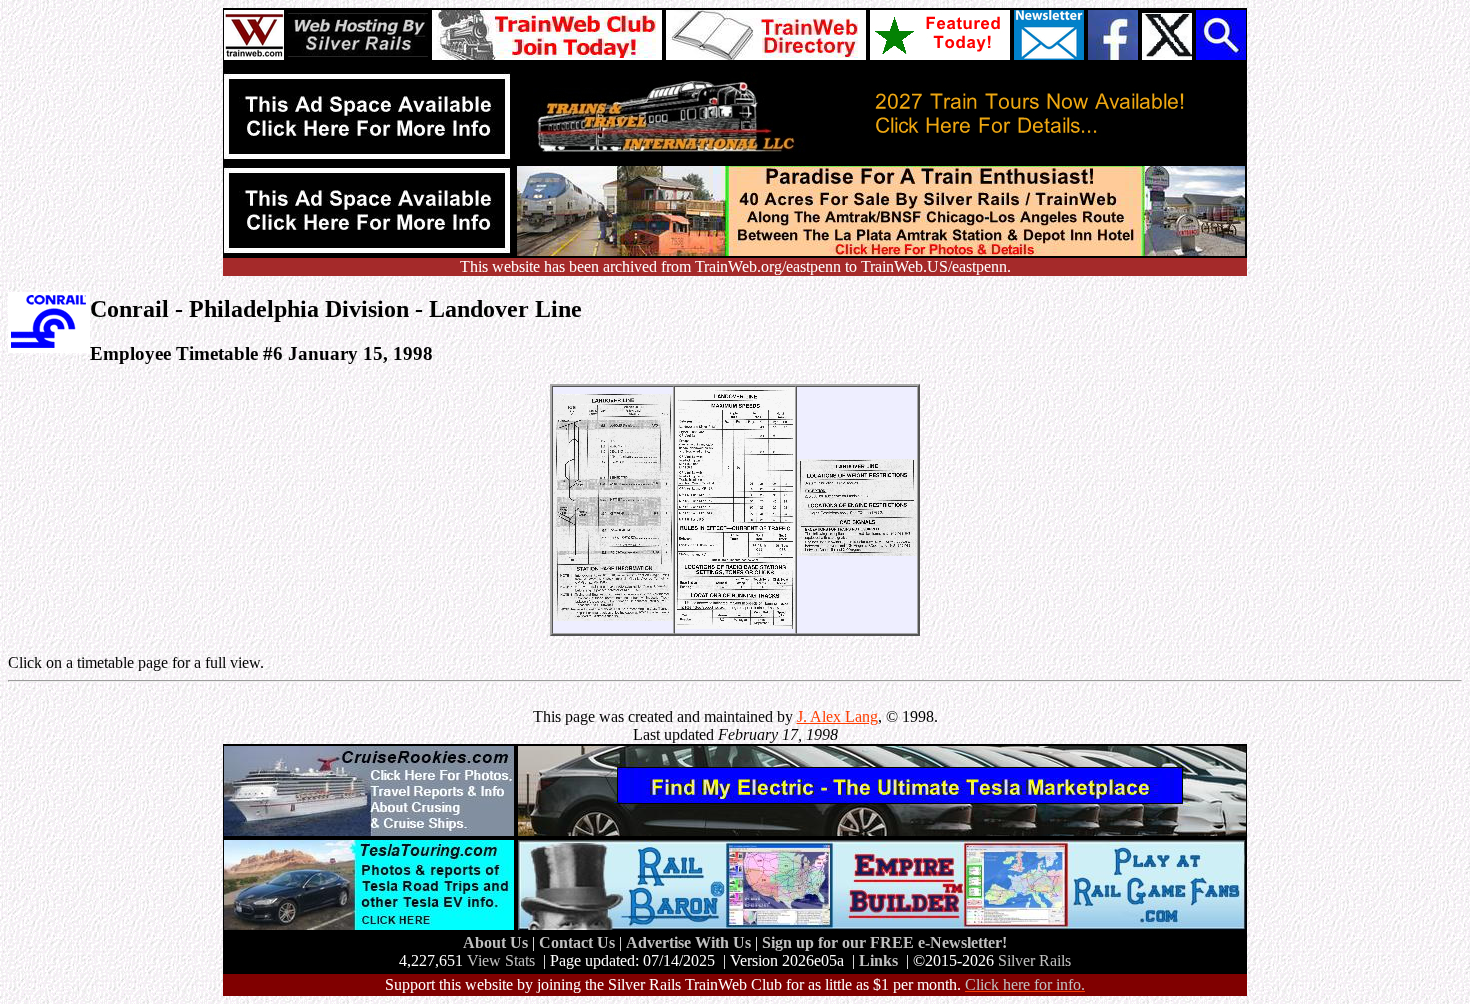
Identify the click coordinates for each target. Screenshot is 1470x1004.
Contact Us (579, 942)
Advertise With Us (690, 942)
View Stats (501, 960)
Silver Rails (1034, 960)
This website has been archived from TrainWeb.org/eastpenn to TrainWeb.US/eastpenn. (735, 266)
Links (878, 960)
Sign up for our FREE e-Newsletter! (884, 942)
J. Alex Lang (837, 716)
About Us (497, 942)
